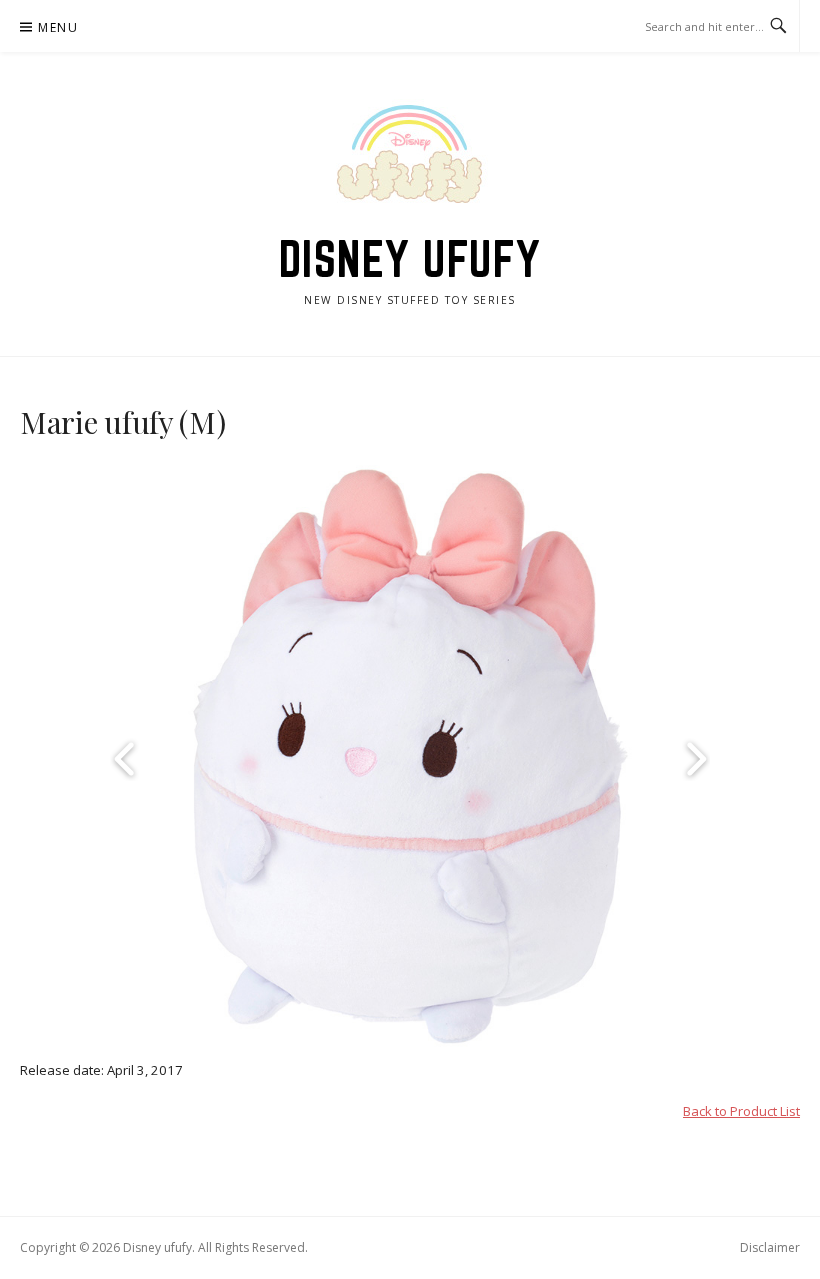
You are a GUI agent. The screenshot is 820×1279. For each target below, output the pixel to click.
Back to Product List (741, 1111)
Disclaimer (770, 1247)
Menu (58, 27)
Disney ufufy (410, 259)
